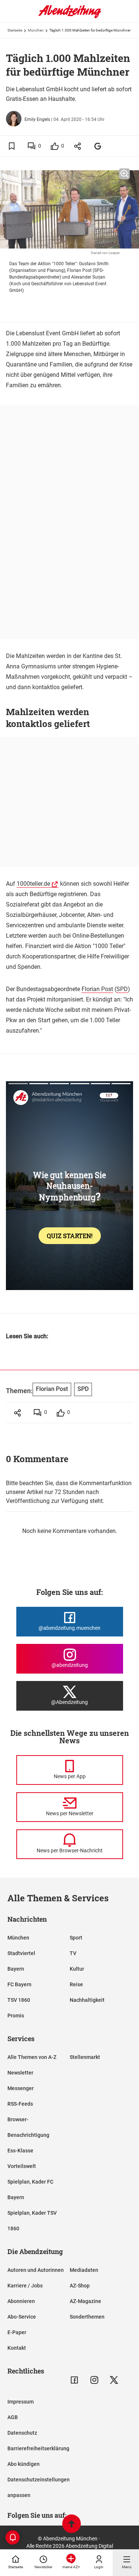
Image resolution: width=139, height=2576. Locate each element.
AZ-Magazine (85, 2301)
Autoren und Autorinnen (36, 2270)
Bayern (16, 1969)
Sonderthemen (87, 2317)
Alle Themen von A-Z (32, 2057)
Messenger (21, 2088)
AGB (13, 2417)
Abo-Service (22, 2317)
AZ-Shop (80, 2286)
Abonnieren (21, 2301)
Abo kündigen (24, 2464)
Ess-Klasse (20, 2151)
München (36, 30)
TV (73, 1953)
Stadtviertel (21, 1953)
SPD (122, 989)
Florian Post (97, 989)
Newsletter (20, 2073)
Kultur (77, 1969)
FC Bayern (19, 1984)
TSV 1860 (19, 2000)
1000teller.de (33, 884)
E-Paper (17, 2332)
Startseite (15, 30)
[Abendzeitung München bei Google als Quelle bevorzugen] (98, 146)
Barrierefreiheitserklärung (38, 2448)
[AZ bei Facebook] (74, 2380)
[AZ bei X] (114, 2380)
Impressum (21, 2402)
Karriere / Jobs (25, 2286)
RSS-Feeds (20, 2104)
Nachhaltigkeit (87, 2000)
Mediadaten (84, 2270)
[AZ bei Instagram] (94, 2380)
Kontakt (17, 2348)
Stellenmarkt (85, 2057)
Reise (76, 1984)
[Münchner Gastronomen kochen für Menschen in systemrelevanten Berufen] (69, 1359)
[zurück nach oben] (72, 2525)
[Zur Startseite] (70, 17)
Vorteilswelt (22, 2166)
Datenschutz (22, 2433)
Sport (76, 1938)
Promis (16, 2016)
